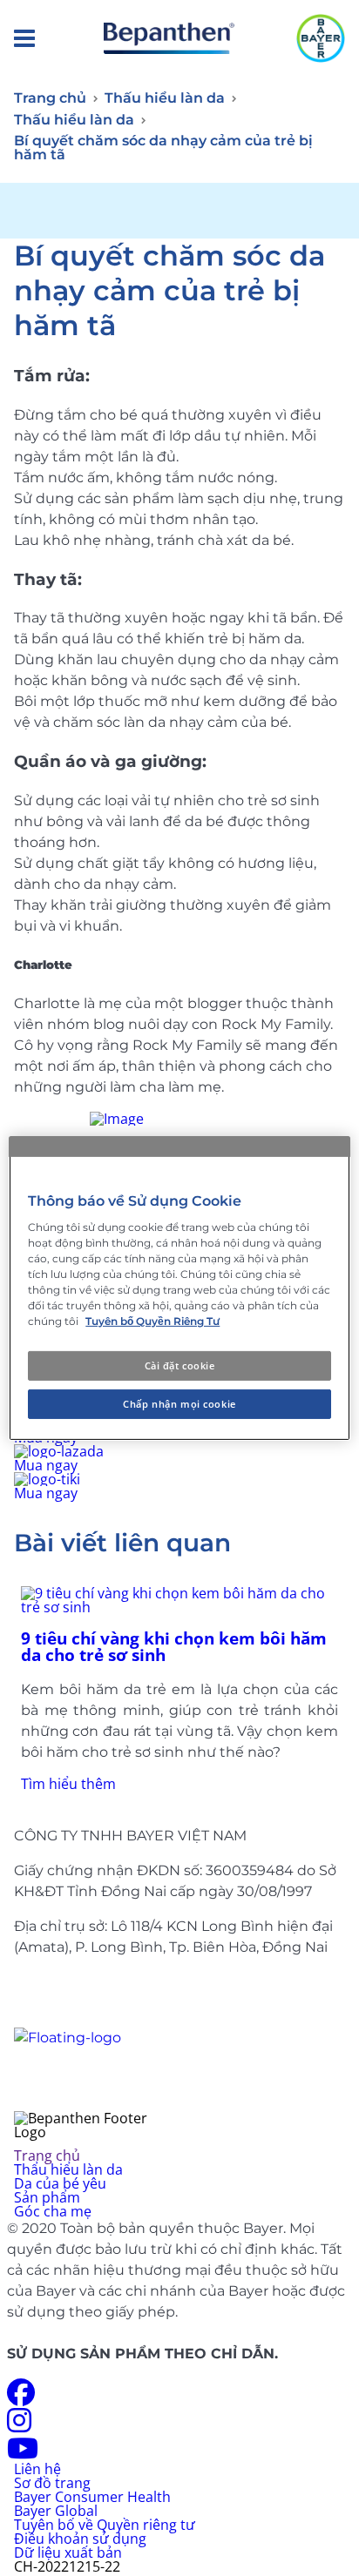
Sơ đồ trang (52, 2483)
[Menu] (24, 39)
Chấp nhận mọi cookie (179, 1404)
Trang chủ (50, 98)
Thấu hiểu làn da (165, 98)
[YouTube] (23, 2453)
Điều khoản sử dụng (80, 2539)
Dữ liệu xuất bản (68, 2552)
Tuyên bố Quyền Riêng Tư (152, 1321)
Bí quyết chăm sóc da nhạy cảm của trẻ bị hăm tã (163, 148)
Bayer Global (56, 2511)
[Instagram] (19, 2425)
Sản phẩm (47, 2197)
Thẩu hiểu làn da (68, 2169)
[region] (179, 1288)
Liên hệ (37, 2469)
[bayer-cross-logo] (321, 38)
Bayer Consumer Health (92, 2497)
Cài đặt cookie (180, 1365)
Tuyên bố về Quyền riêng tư (105, 2525)
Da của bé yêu (60, 2183)
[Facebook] (21, 2398)
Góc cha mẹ (53, 2211)
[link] (179, 1688)
